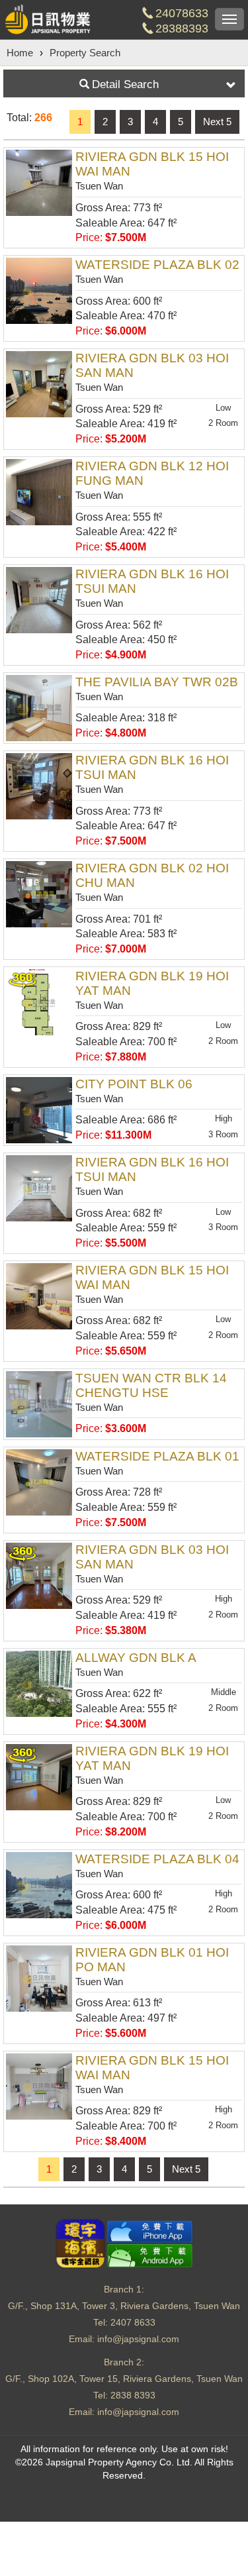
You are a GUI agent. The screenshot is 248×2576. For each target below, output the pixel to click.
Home (20, 53)
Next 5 (217, 122)
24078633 (182, 13)
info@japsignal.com (138, 2339)
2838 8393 (133, 2395)
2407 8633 (133, 2322)
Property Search (85, 53)
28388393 (182, 28)
